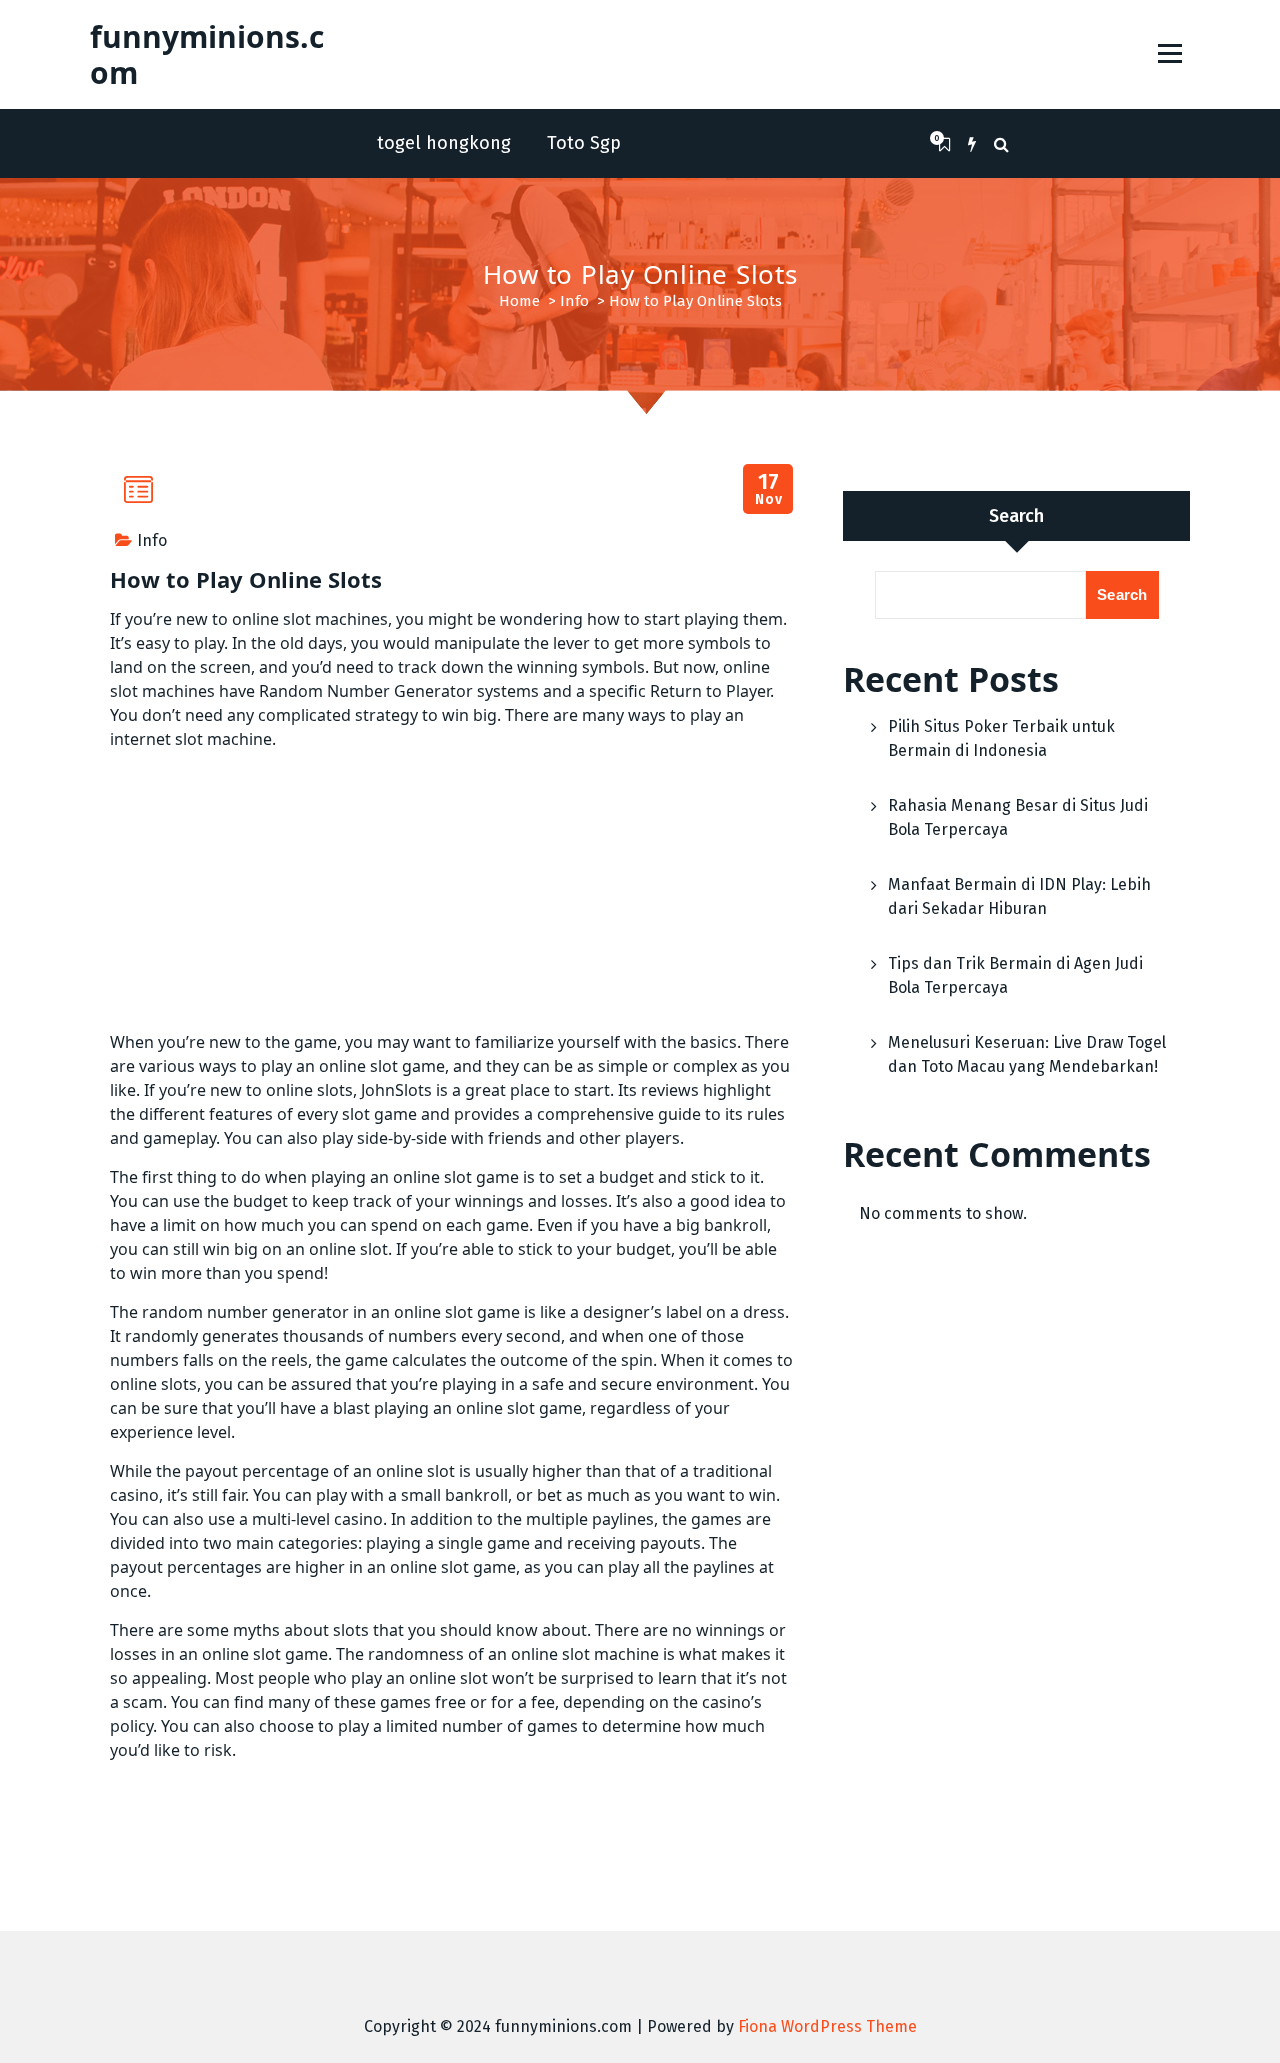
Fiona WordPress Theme (827, 2026)
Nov (768, 489)
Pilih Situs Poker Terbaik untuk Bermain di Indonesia (1001, 738)
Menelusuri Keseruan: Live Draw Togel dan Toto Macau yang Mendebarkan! (1027, 1054)
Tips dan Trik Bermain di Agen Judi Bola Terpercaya (1015, 975)
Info (574, 301)
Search (1016, 516)
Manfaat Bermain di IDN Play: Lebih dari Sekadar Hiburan (1019, 896)
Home (519, 301)
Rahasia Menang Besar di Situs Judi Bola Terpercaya (1018, 817)
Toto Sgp (584, 143)
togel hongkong (444, 143)
